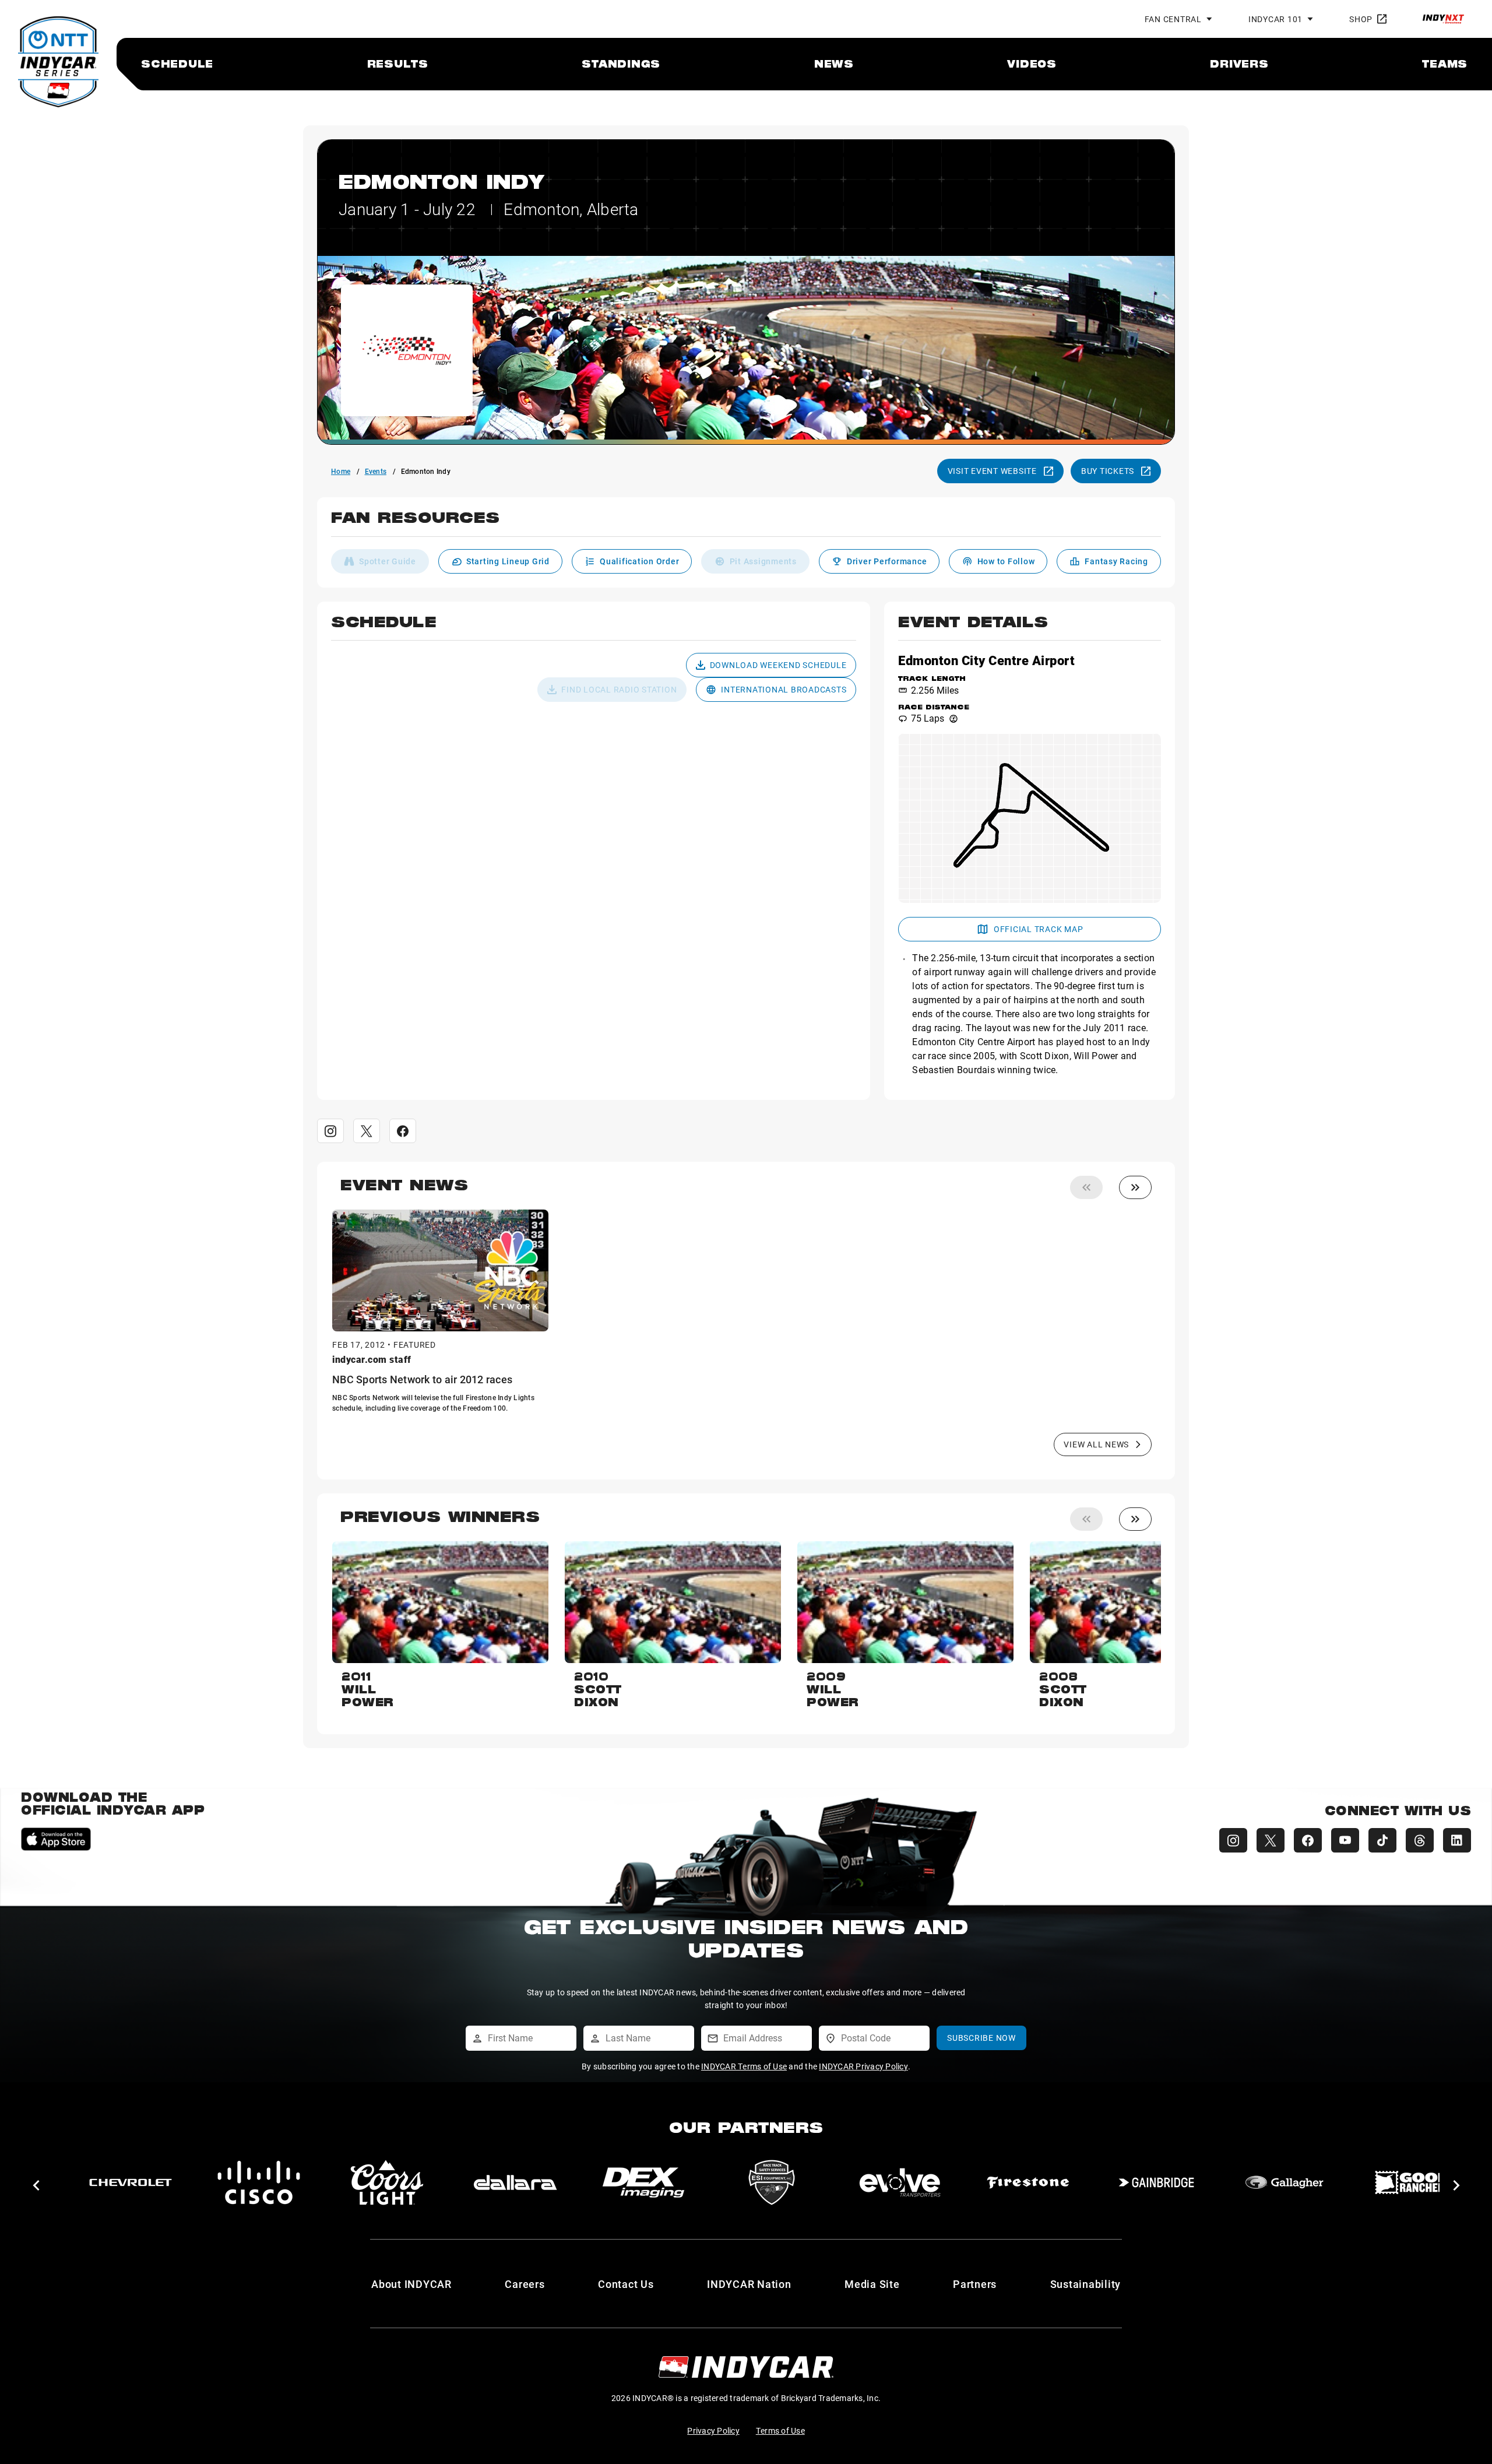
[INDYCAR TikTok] (1382, 1840)
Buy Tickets (1108, 471)
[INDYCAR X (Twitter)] (1271, 1840)
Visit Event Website (992, 471)
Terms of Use (780, 2430)
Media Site (872, 2284)
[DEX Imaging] (259, 2182)
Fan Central (1173, 19)
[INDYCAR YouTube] (1345, 1840)
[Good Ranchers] (1028, 2182)
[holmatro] (1285, 2182)
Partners (975, 2284)
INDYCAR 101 (1275, 19)
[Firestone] (643, 2182)
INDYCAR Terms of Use (744, 2066)
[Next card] (1135, 1187)
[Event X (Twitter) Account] (367, 1131)
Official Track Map (1039, 929)
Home (341, 471)
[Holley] (1156, 2182)
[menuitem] (177, 64)
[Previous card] (1086, 1187)
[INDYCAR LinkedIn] (1457, 1840)
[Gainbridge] (772, 2182)
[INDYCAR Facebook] (1308, 1840)
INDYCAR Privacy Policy (863, 2066)
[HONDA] (1413, 2182)
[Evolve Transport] (515, 2182)
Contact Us (626, 2284)
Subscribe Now (981, 2038)
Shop (1361, 19)
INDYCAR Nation (749, 2284)
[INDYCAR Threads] (1420, 1840)
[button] (746, 524)
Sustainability (1086, 2284)
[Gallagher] (900, 2182)
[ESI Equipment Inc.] (387, 2182)
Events (376, 471)
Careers (525, 2284)
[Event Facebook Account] (403, 1131)
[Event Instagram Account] (330, 1131)
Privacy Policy (713, 2430)
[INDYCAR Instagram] (1233, 1840)
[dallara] (131, 2182)
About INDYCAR (411, 2284)
